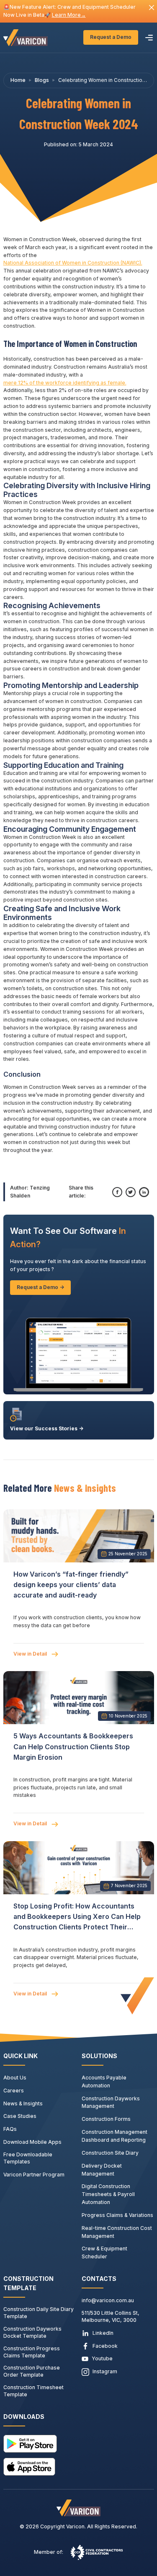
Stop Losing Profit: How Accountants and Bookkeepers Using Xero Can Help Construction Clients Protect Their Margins (77, 1917)
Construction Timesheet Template (33, 2391)
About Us (15, 2078)
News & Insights (23, 2103)
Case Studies (20, 2116)
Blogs (42, 80)
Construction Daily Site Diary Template (39, 2313)
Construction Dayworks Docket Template (32, 2332)
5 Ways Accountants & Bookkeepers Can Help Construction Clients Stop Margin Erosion (73, 1746)
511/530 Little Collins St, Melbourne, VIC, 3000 (111, 2316)
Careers (14, 2091)
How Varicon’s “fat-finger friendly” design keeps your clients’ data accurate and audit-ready (71, 1585)
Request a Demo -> (40, 1287)
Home (18, 80)
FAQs (10, 2129)
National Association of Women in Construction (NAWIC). (73, 263)
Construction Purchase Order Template (32, 2371)
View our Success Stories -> (47, 1428)
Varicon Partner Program (34, 2175)
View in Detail (31, 1654)
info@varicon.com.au (108, 2300)
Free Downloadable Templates (28, 2158)
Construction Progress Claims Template (32, 2352)
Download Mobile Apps (32, 2142)
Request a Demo (111, 37)
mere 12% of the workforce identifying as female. (65, 383)
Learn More (69, 15)
